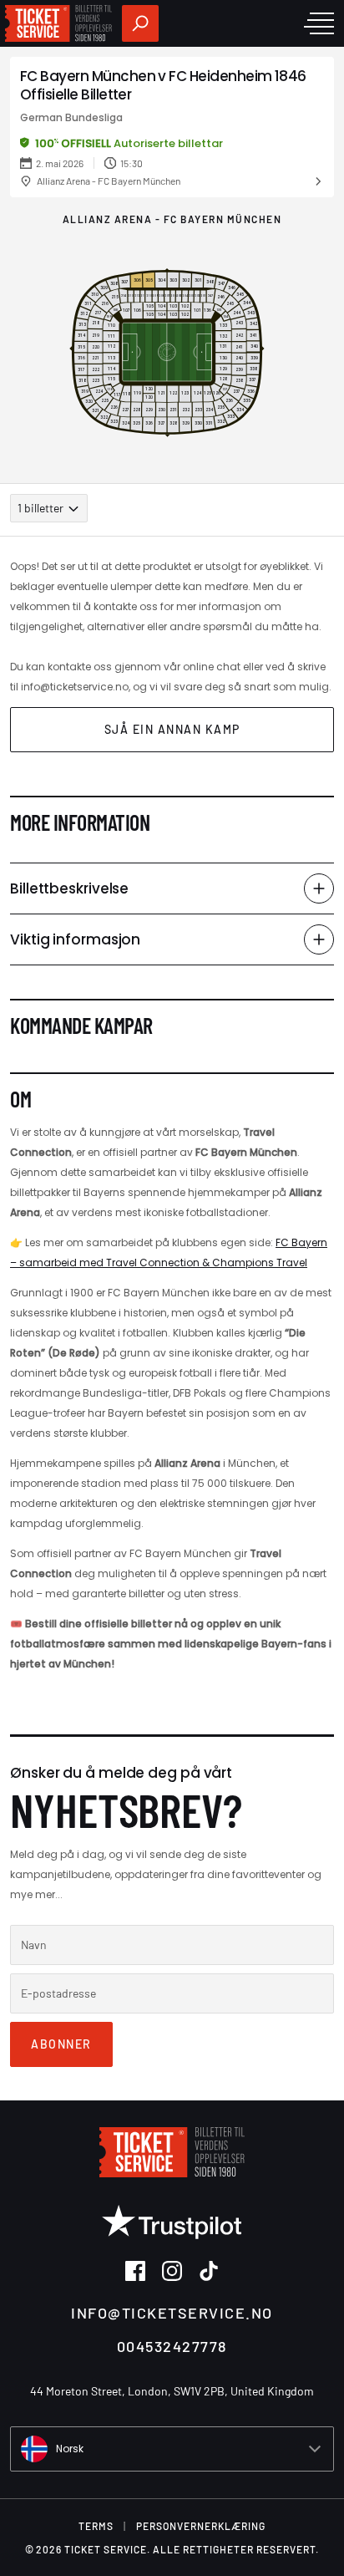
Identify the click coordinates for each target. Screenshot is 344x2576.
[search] (140, 23)
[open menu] (319, 23)
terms (96, 2526)
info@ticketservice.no (172, 2313)
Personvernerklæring (201, 2526)
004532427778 (172, 2346)
